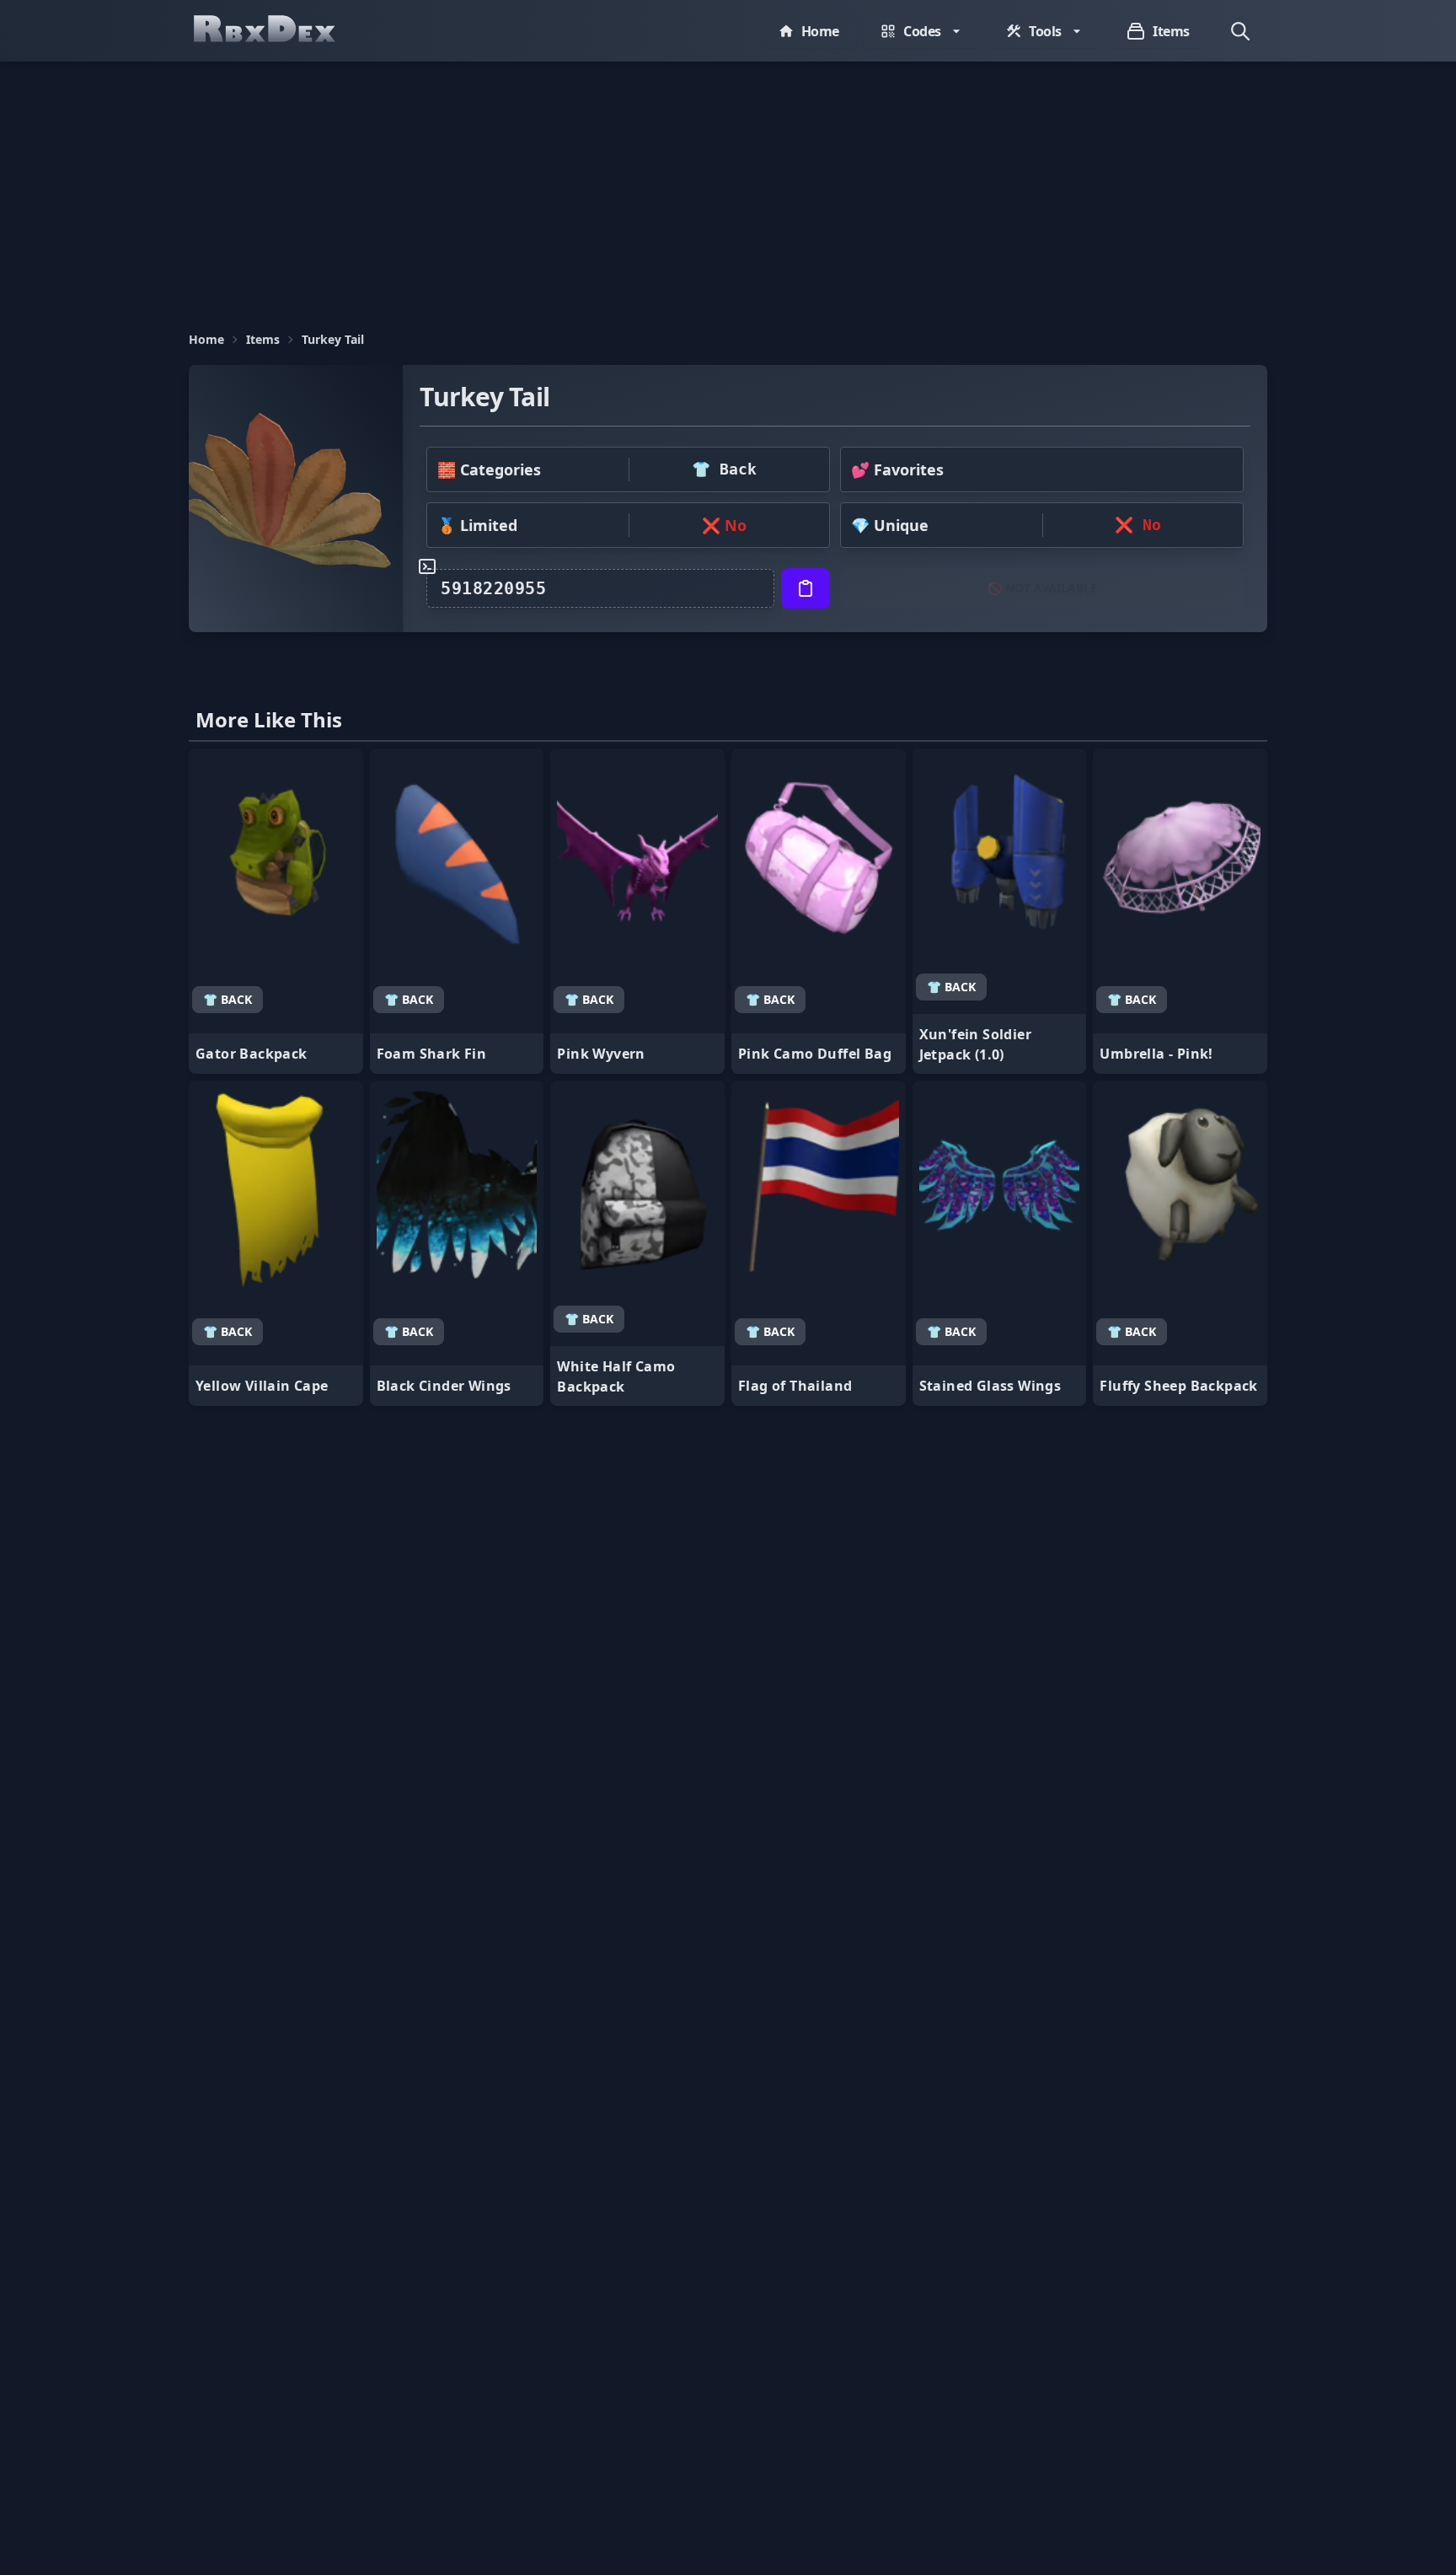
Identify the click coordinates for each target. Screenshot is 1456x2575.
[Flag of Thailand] (819, 1243)
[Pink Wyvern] (637, 911)
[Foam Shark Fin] (457, 911)
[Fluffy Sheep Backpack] (1180, 1243)
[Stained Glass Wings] (1000, 1243)
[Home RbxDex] (281, 31)
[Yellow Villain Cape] (276, 1243)
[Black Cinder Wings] (457, 1243)
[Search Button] (1240, 31)
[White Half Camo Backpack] (637, 1243)
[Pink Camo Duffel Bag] (819, 911)
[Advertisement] (728, 188)
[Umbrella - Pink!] (1180, 911)
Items (263, 339)
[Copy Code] (806, 588)
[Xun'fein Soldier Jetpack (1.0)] (1000, 911)
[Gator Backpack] (276, 911)
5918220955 (493, 588)
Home (206, 339)
